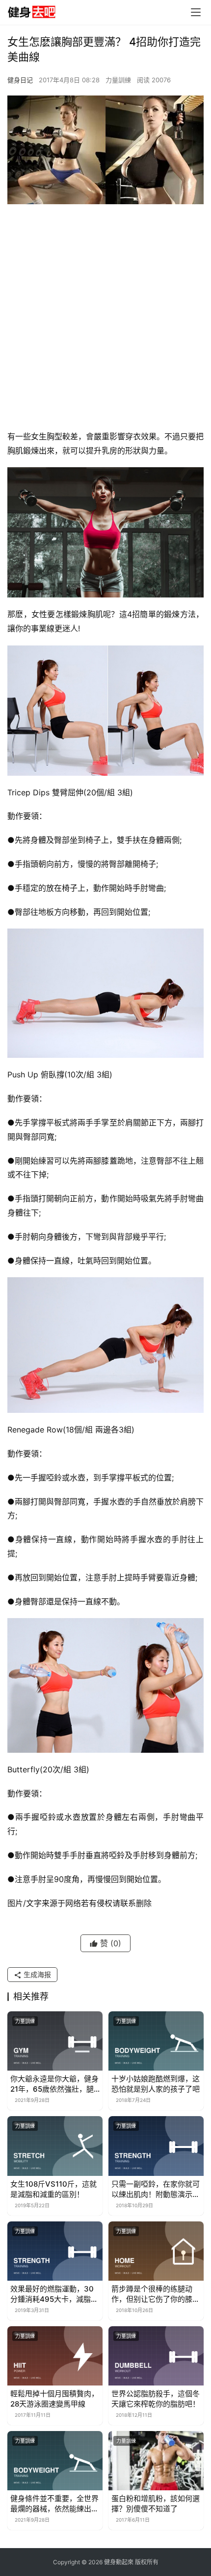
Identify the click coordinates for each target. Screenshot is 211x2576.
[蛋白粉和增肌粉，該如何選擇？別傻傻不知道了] (156, 2461)
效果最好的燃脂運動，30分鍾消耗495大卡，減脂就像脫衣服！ (54, 2294)
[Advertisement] (105, 319)
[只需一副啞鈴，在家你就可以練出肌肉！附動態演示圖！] (156, 2146)
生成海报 (36, 1974)
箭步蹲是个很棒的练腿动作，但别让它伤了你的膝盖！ (152, 2294)
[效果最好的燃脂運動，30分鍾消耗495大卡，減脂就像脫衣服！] (55, 2251)
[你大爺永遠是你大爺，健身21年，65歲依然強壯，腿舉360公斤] (55, 2041)
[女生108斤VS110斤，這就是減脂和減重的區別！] (55, 2146)
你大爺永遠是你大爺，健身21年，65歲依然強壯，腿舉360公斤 (54, 2084)
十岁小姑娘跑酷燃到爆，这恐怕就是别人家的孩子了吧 (156, 2084)
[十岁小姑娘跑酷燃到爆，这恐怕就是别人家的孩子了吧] (156, 2041)
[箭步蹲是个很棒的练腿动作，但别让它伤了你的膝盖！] (156, 2251)
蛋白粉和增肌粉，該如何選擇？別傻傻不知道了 (156, 2504)
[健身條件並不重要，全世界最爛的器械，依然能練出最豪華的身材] (55, 2461)
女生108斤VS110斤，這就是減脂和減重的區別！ (53, 2189)
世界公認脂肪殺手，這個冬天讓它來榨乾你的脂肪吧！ (156, 2399)
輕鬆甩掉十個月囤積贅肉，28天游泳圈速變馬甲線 (54, 2399)
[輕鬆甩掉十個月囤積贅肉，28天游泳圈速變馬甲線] (55, 2356)
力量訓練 (118, 80)
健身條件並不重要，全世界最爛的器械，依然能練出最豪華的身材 (54, 2504)
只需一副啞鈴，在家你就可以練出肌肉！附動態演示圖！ (156, 2189)
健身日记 (20, 80)
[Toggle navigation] (196, 12)
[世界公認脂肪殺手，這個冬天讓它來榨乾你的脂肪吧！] (156, 2356)
